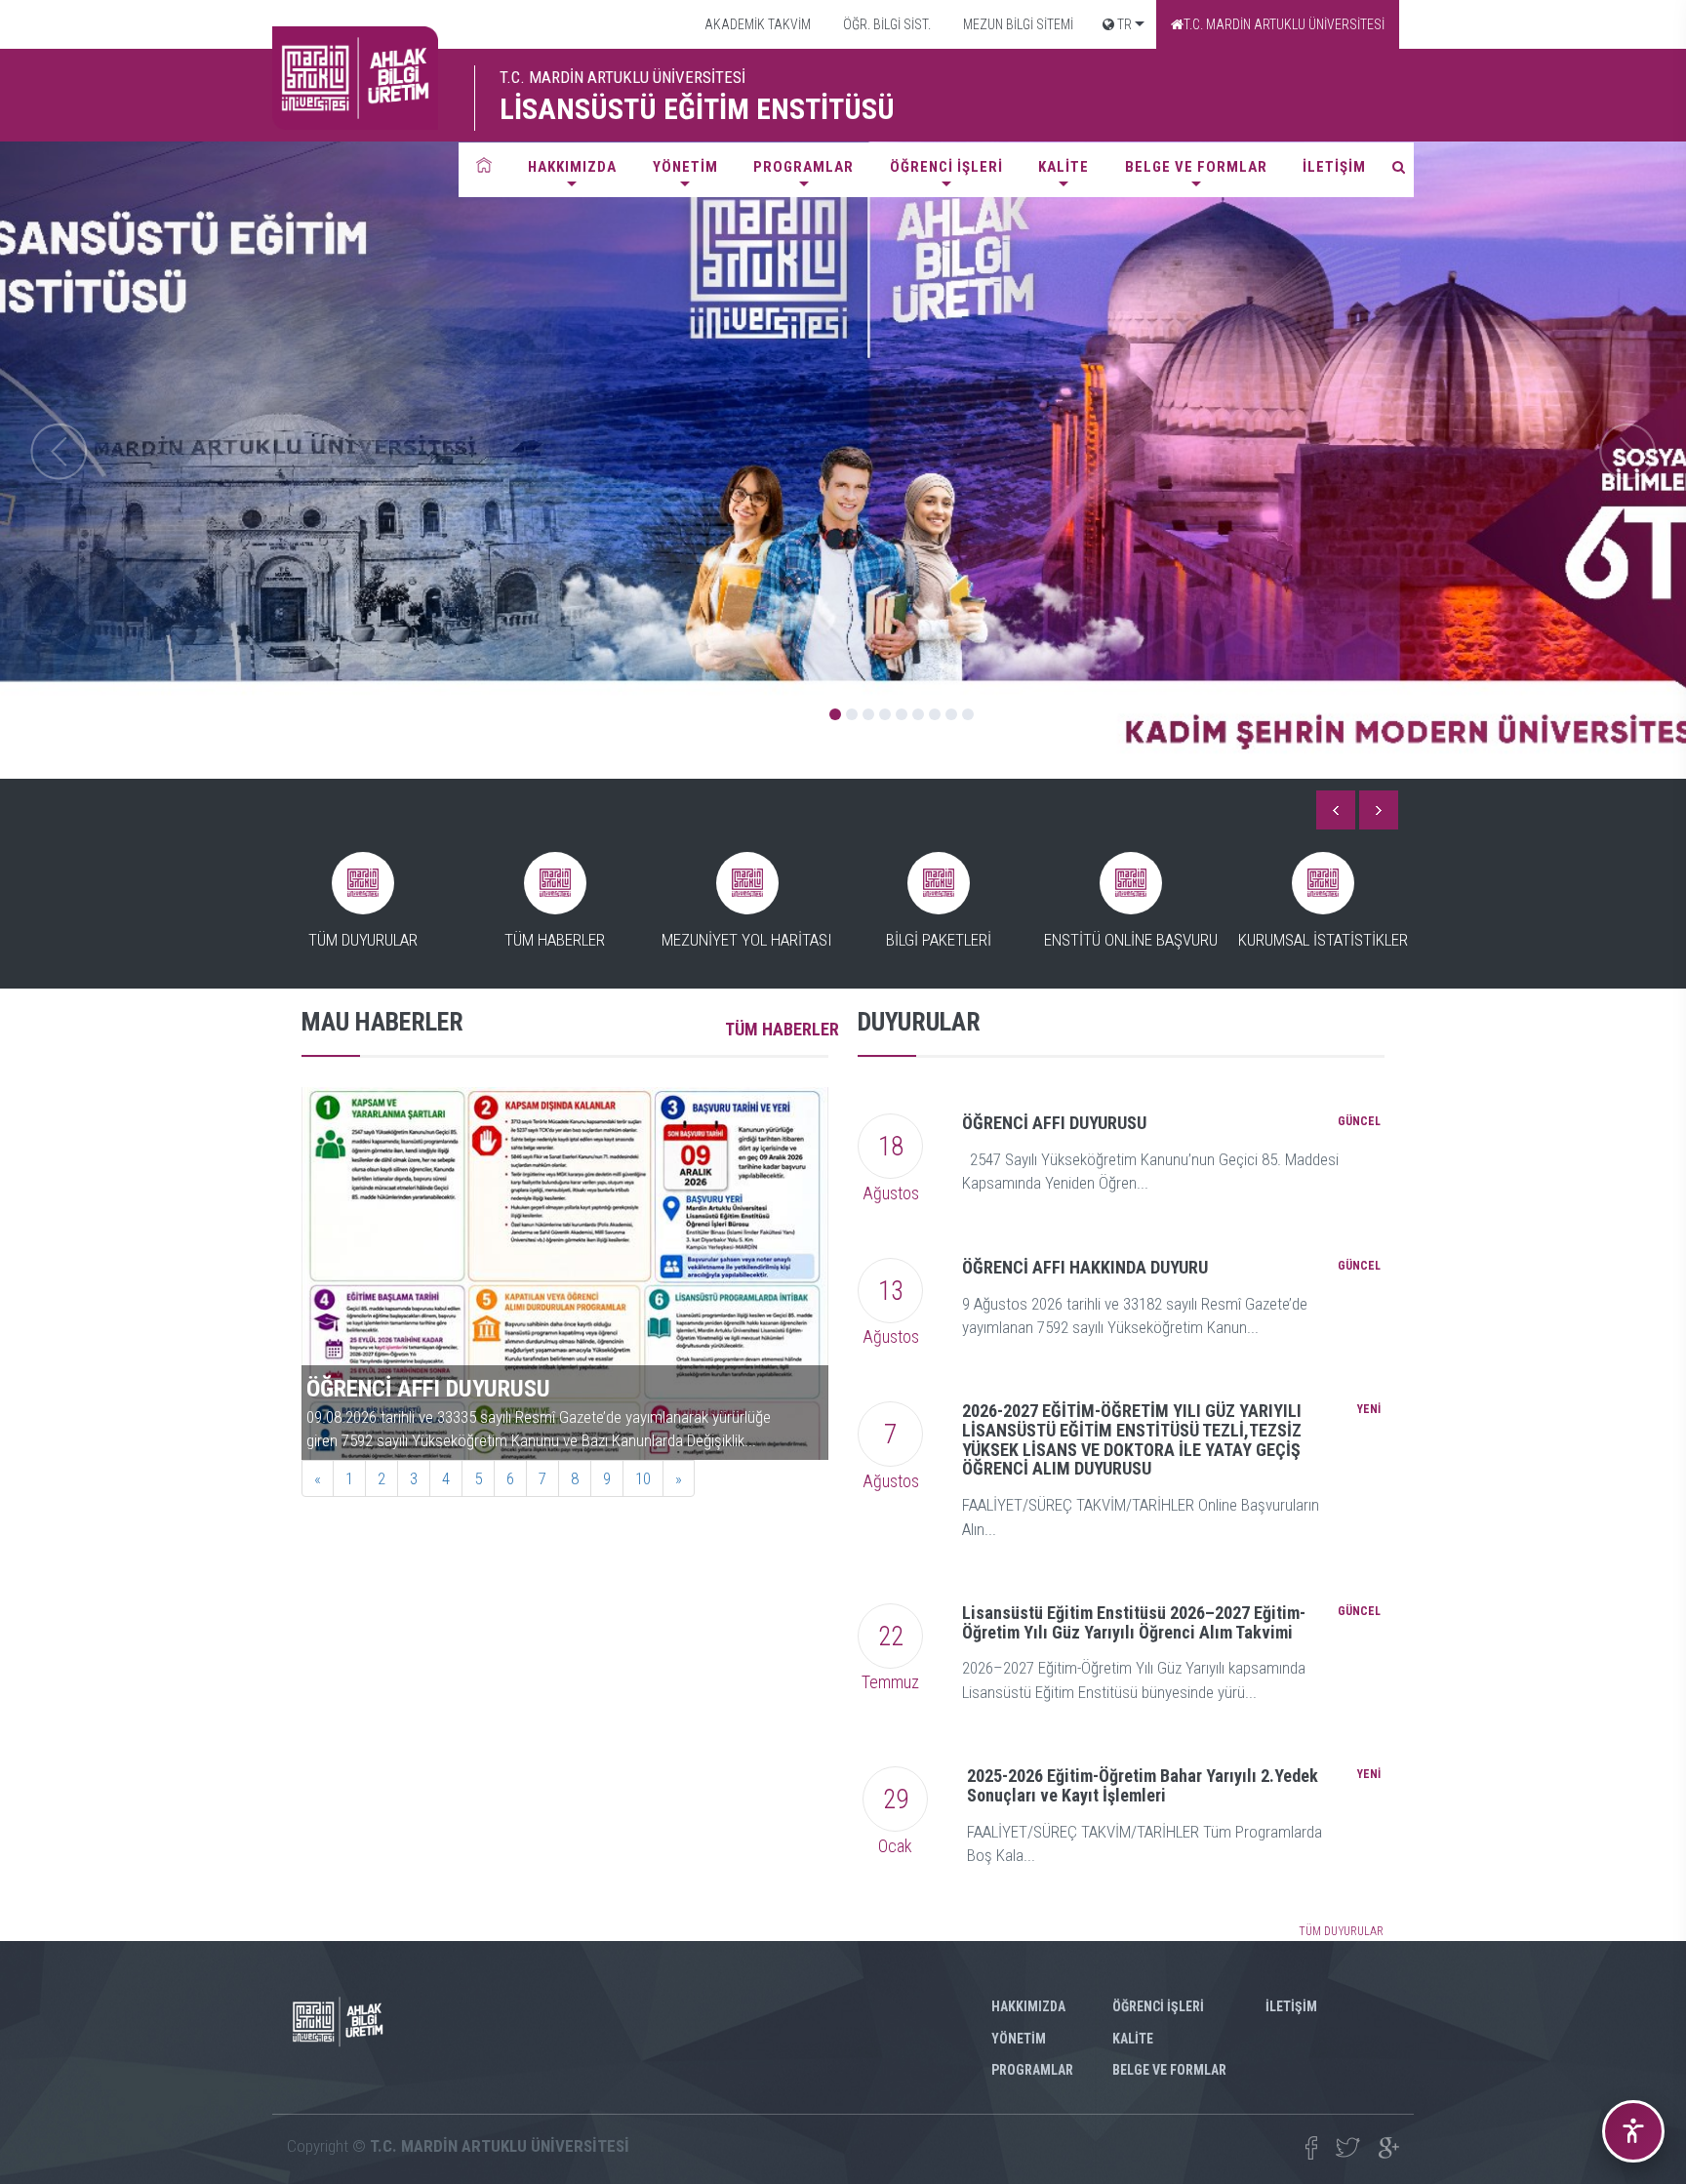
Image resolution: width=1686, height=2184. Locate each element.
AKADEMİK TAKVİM (756, 24)
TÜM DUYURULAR (1341, 1931)
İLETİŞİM (1334, 167)
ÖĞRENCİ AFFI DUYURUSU (1054, 1123)
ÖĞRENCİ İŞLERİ (946, 167)
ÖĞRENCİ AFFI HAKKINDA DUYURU (1085, 1267)
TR (1123, 24)
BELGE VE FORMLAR (1196, 167)
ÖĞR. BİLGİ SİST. (885, 24)
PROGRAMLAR (803, 167)
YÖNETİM (685, 167)
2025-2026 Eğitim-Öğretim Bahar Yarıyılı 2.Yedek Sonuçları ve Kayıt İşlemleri (1143, 1785)
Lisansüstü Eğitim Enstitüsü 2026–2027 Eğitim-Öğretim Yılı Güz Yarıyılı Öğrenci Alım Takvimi (1134, 1622)
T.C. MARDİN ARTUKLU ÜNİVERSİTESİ (1284, 24)
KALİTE (1064, 167)
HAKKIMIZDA (572, 167)
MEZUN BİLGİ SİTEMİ (1017, 24)
